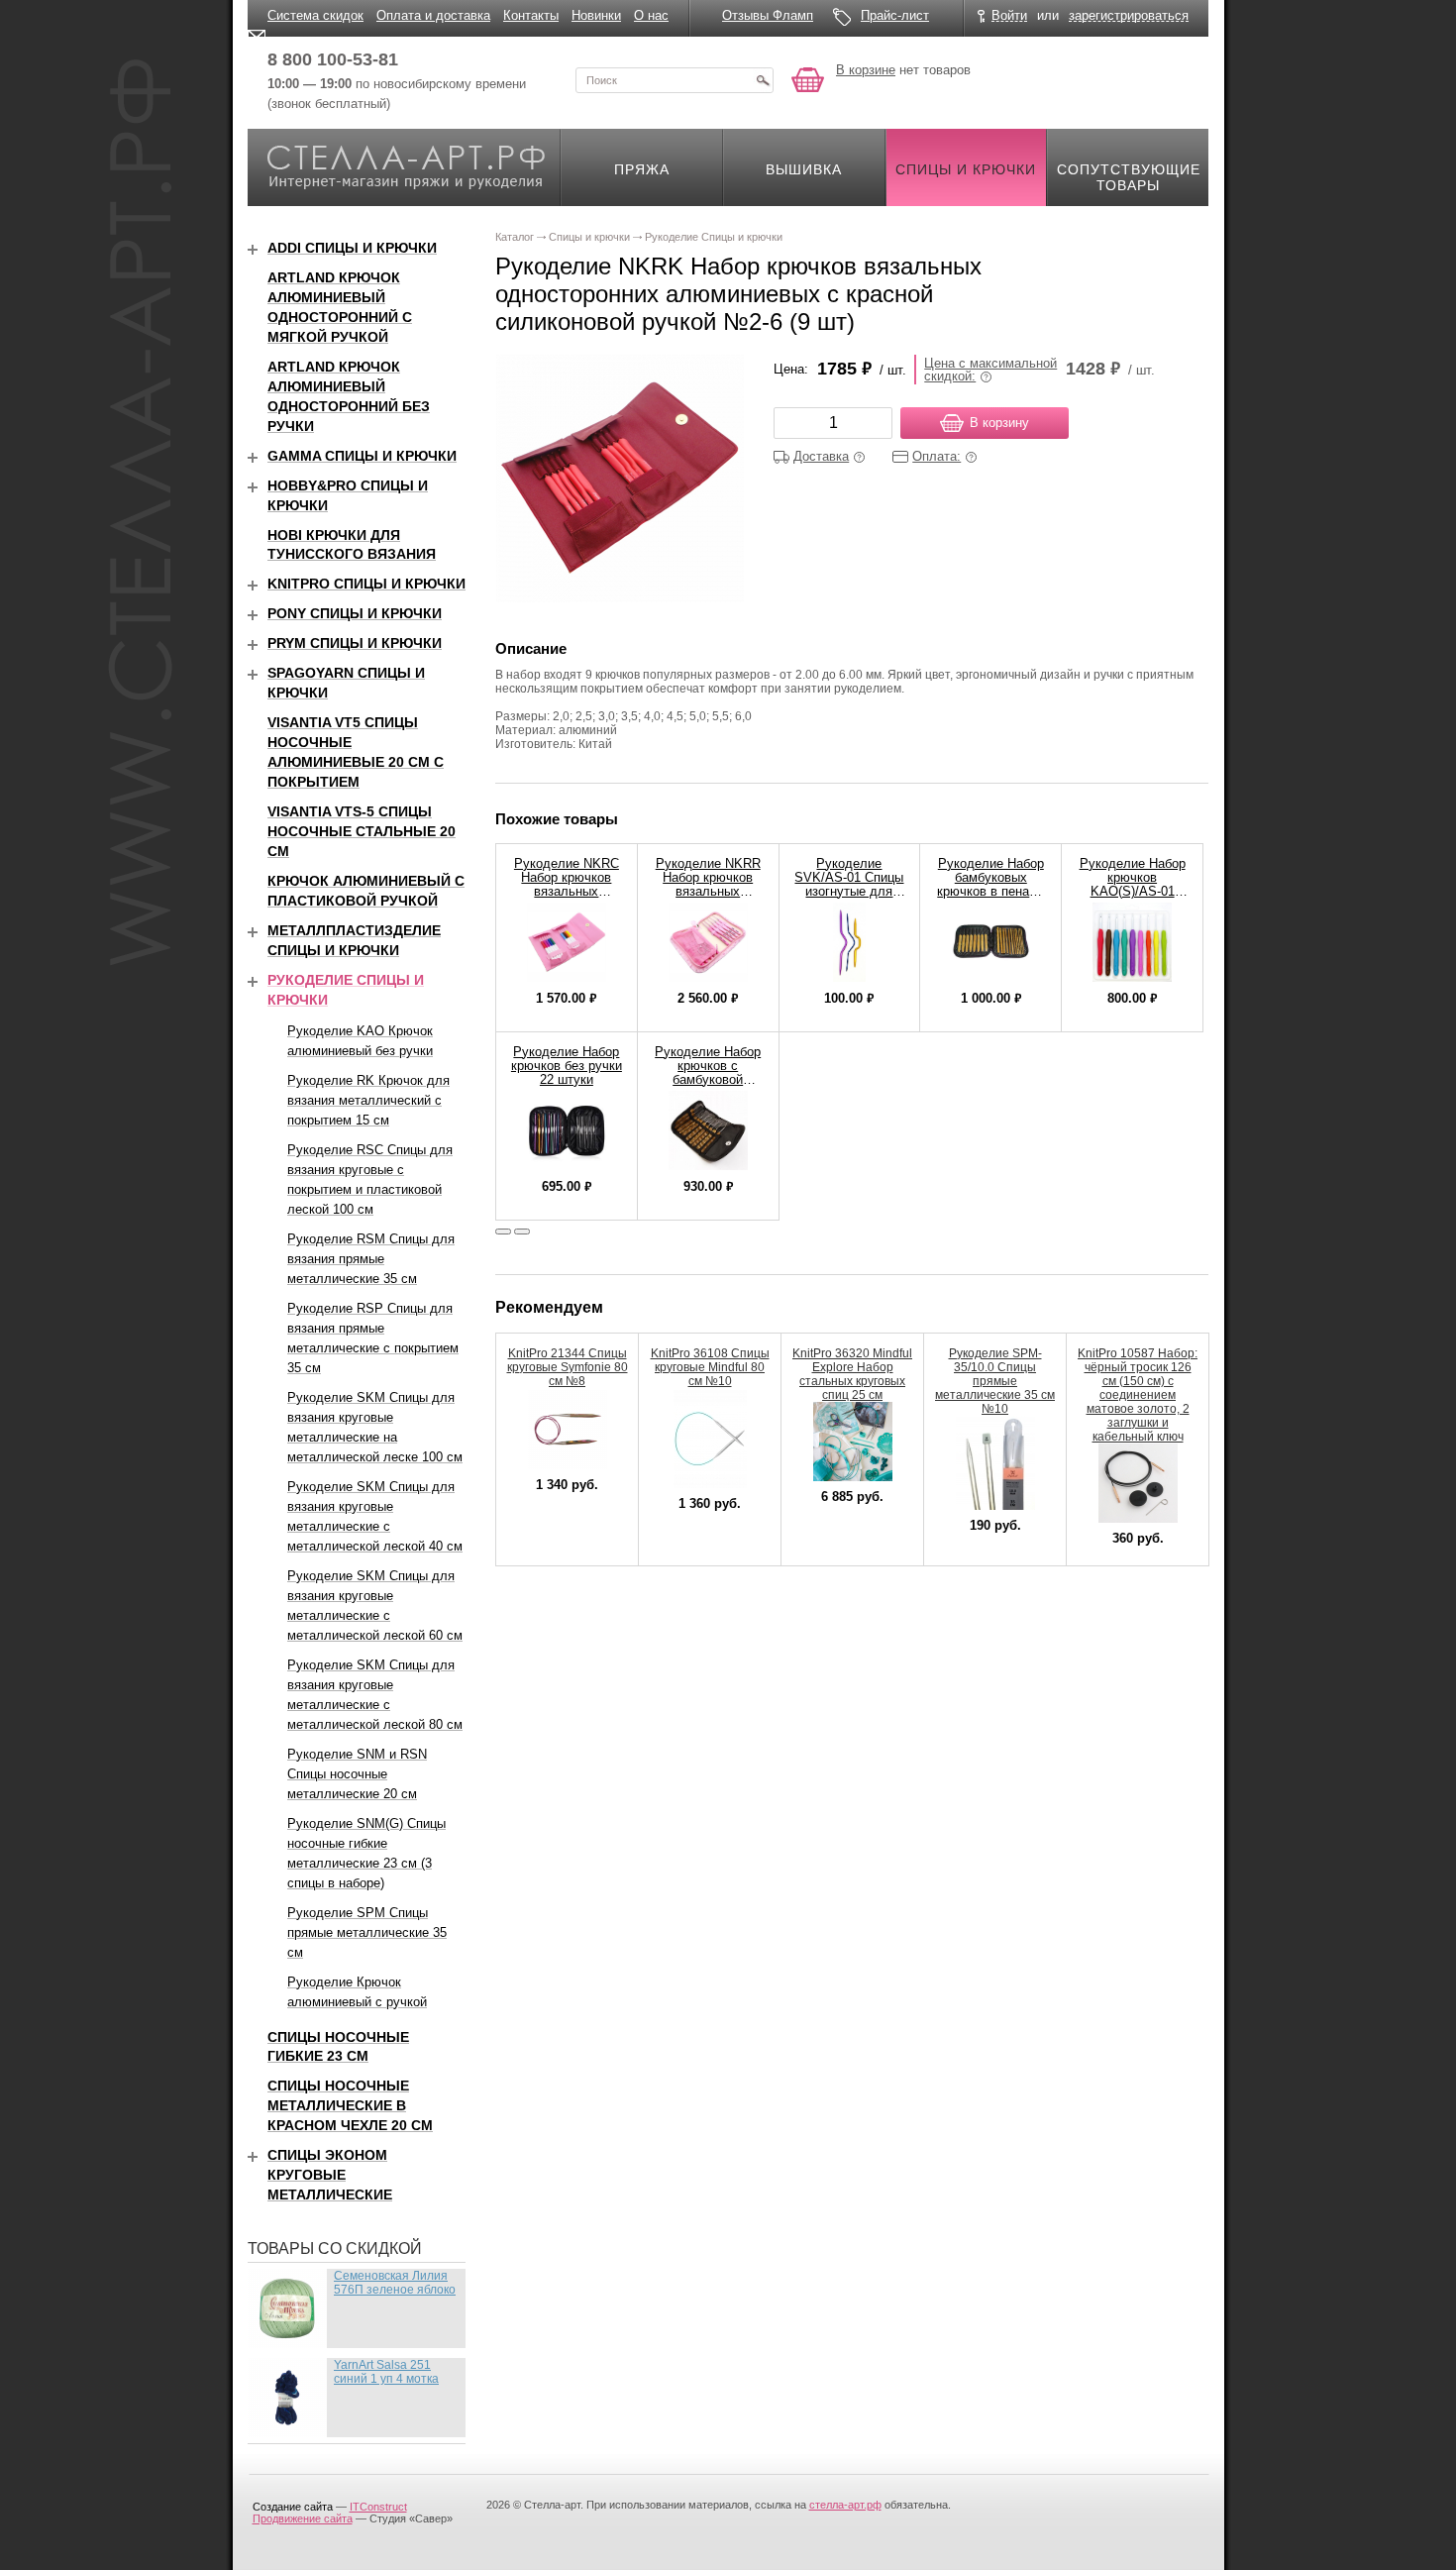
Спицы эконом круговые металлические (330, 2175)
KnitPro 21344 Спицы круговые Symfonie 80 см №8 (568, 1367)
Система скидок (315, 15)
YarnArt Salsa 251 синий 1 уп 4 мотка (386, 2372)
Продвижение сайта (303, 2518)
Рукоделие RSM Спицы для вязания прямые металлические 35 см (371, 1259)
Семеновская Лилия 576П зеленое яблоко (395, 2283)
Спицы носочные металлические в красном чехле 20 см (350, 2105)
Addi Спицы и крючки (352, 248)
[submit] (763, 80)
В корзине (866, 70)
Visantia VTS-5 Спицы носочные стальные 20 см (362, 831)
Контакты (531, 15)
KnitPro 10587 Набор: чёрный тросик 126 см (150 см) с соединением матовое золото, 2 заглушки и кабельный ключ (1138, 1395)
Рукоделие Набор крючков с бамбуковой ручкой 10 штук (708, 1072)
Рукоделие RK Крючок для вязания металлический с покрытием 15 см (368, 1100)
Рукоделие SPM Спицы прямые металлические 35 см (367, 1932)
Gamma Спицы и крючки (362, 456)
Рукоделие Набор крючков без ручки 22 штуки (567, 1066)
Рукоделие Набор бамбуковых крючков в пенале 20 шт (990, 884)
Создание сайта (293, 2507)
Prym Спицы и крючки (355, 643)
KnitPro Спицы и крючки (366, 584)
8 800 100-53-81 (333, 59)
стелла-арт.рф (845, 2505)
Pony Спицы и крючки (355, 613)
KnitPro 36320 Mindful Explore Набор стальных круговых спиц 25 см (852, 1374)
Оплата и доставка (433, 15)
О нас (651, 15)
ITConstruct (378, 2507)
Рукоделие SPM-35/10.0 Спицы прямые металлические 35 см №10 (995, 1381)
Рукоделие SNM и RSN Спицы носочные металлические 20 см (357, 1774)
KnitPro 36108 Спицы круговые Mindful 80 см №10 (710, 1367)
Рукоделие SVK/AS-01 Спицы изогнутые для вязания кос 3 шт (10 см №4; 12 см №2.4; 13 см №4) (849, 898)
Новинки (596, 15)
